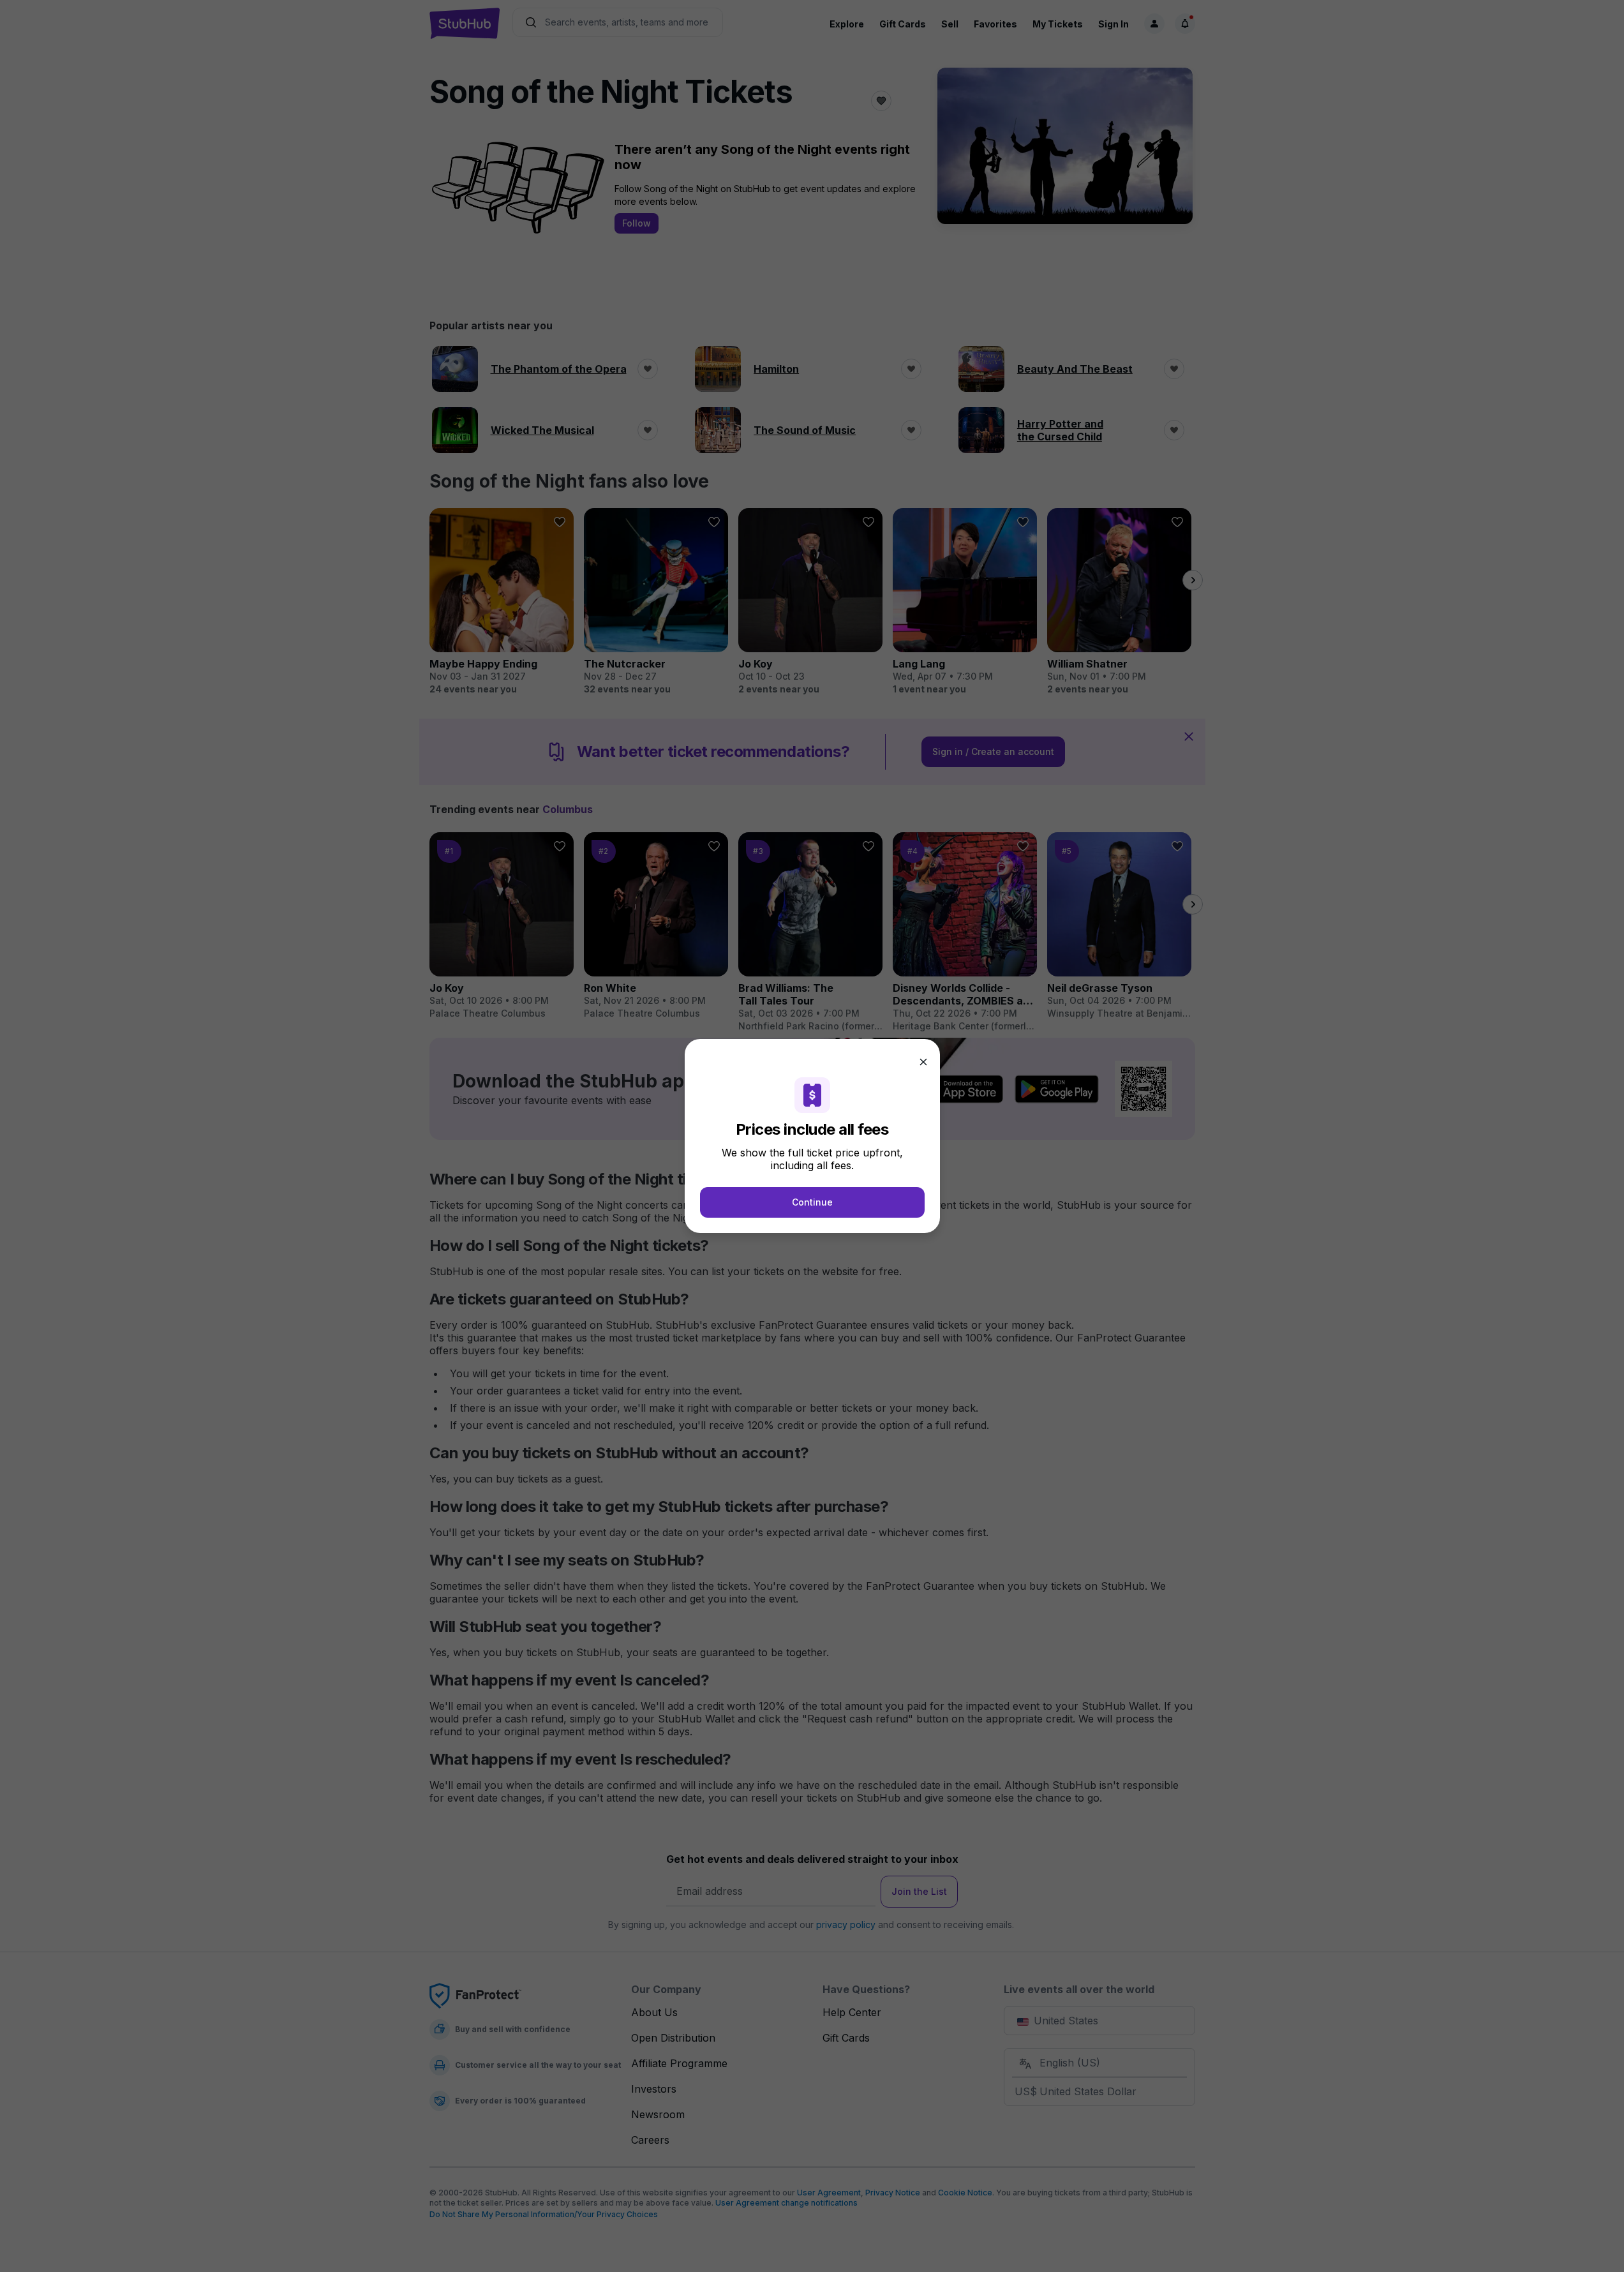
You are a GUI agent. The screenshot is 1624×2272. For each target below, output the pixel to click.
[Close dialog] (923, 1062)
